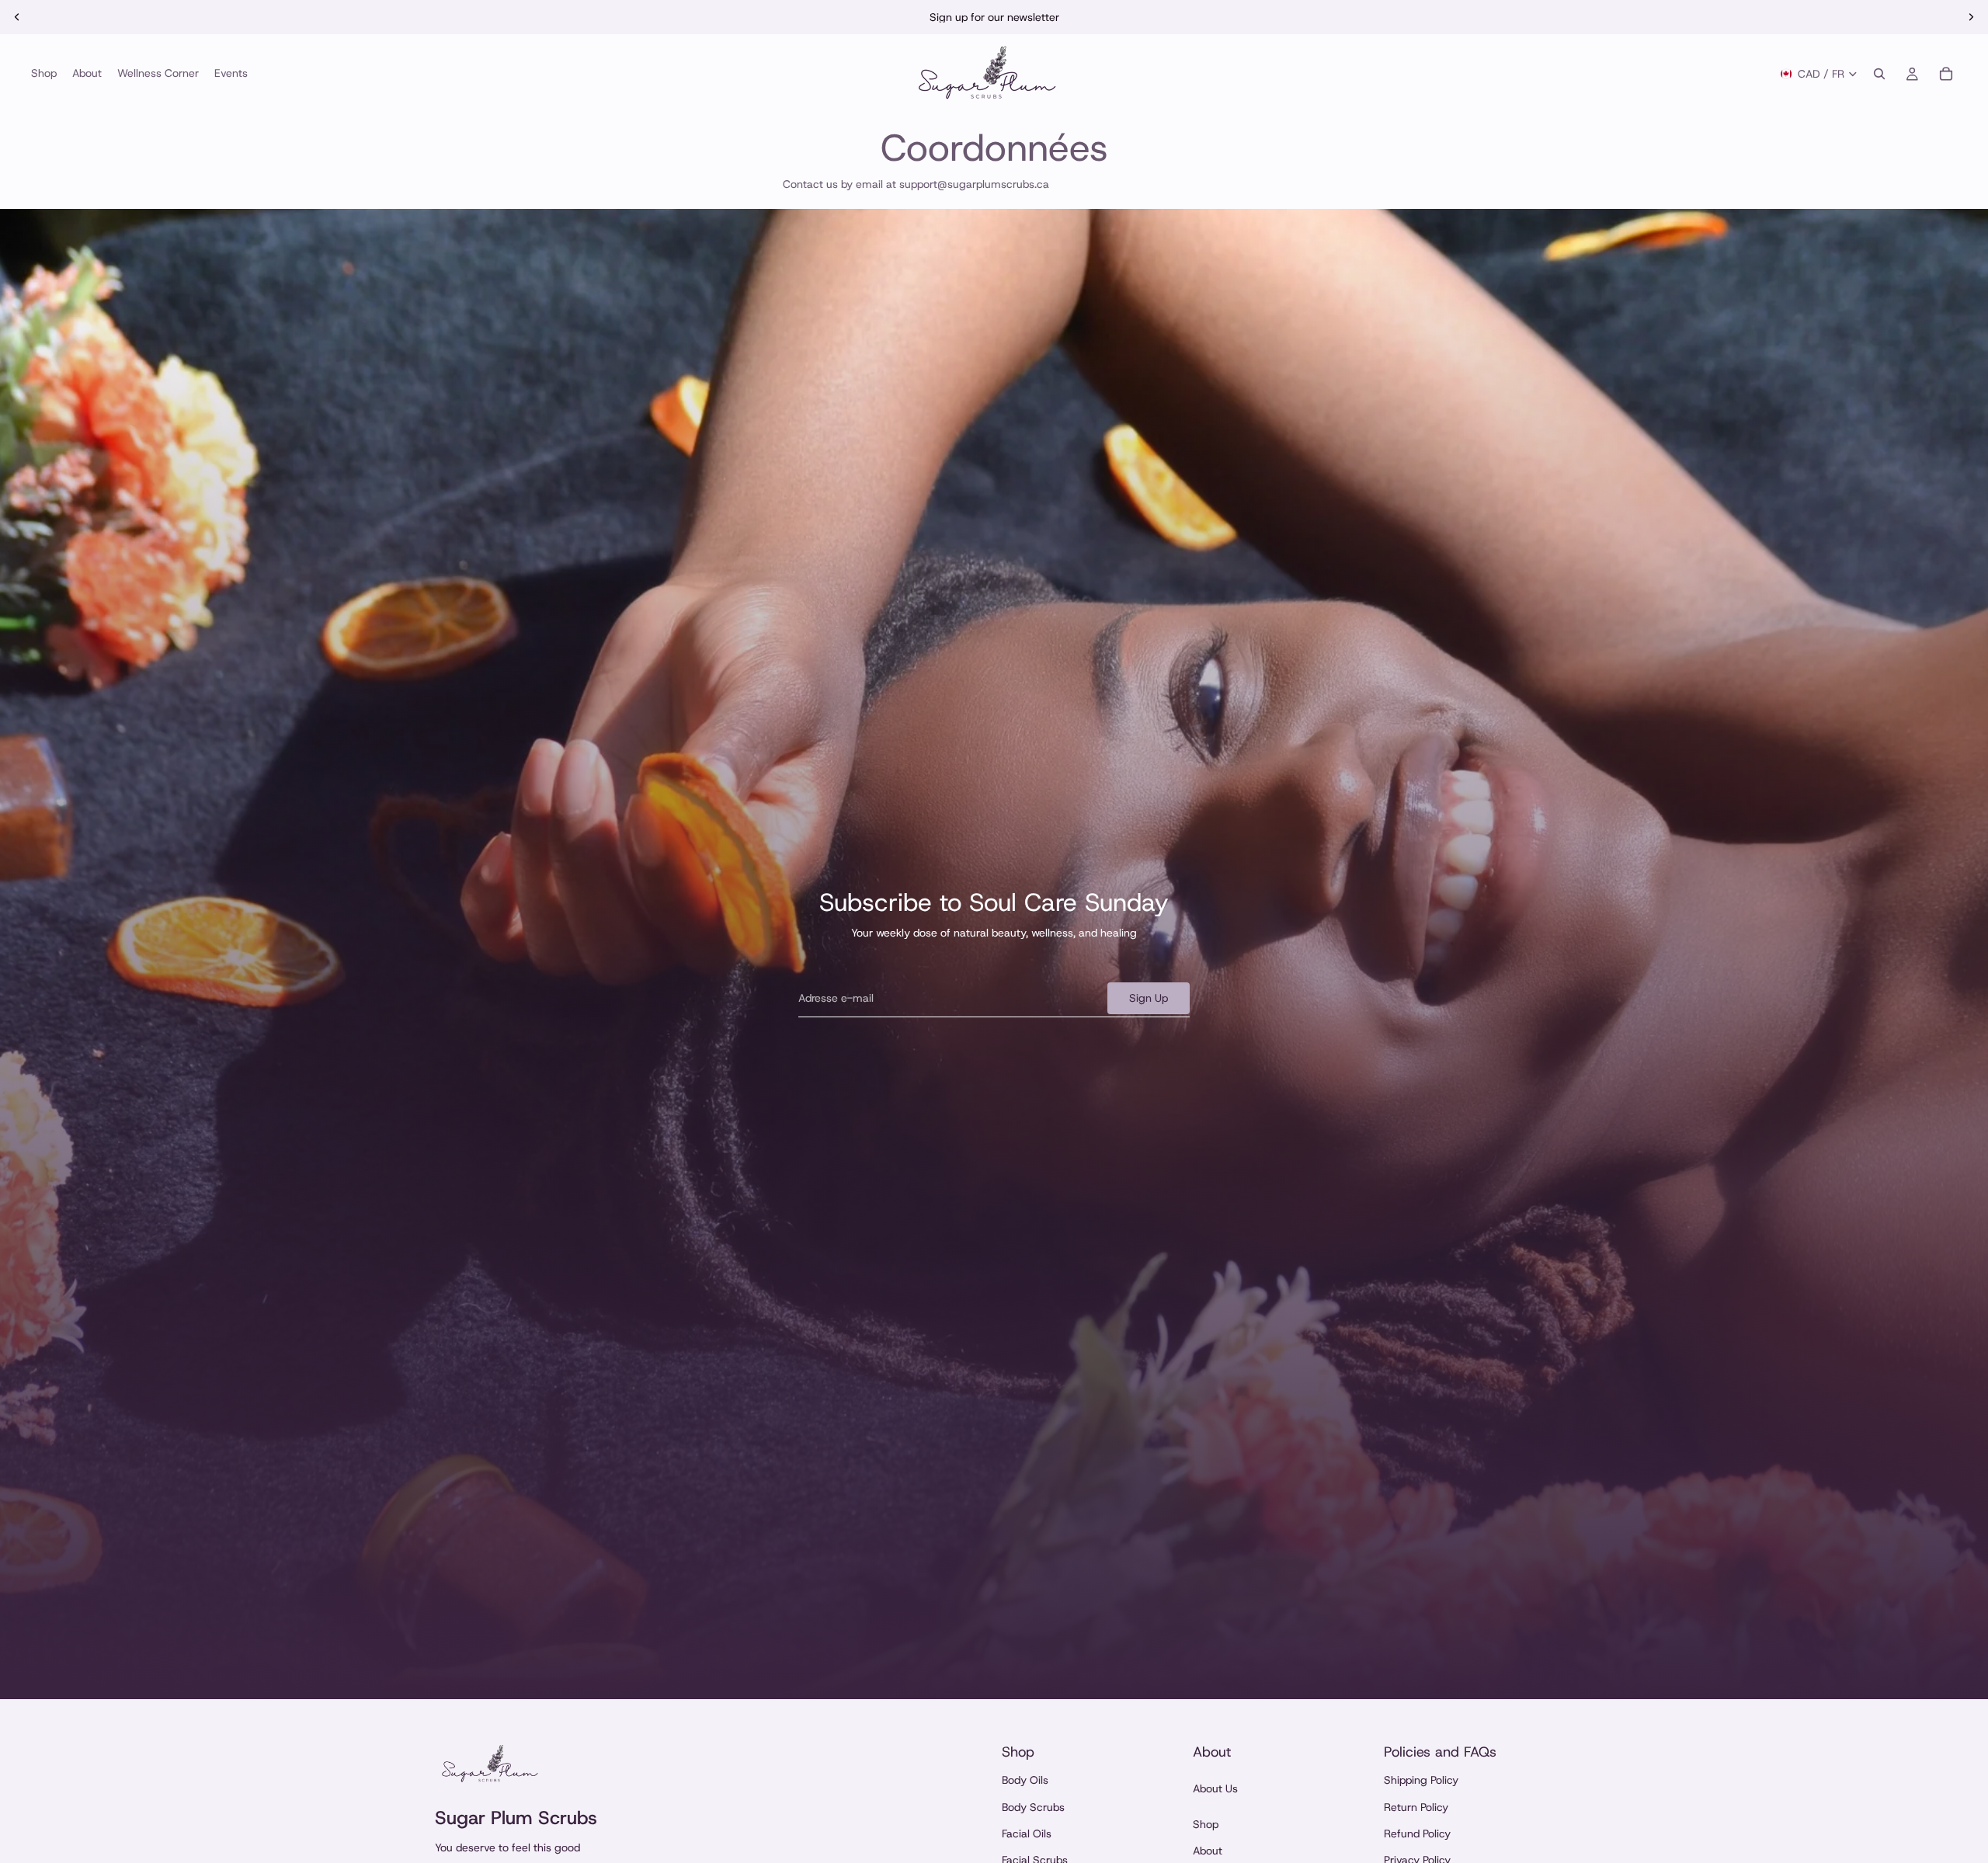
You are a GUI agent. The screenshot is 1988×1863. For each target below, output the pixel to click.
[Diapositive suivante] (1971, 17)
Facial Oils (1027, 1833)
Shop (1206, 1824)
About (1208, 1851)
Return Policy (1416, 1807)
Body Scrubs (1033, 1807)
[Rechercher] (1879, 74)
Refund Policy (1417, 1833)
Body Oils (1025, 1780)
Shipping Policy (1421, 1780)
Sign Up (1149, 998)
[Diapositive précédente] (17, 17)
